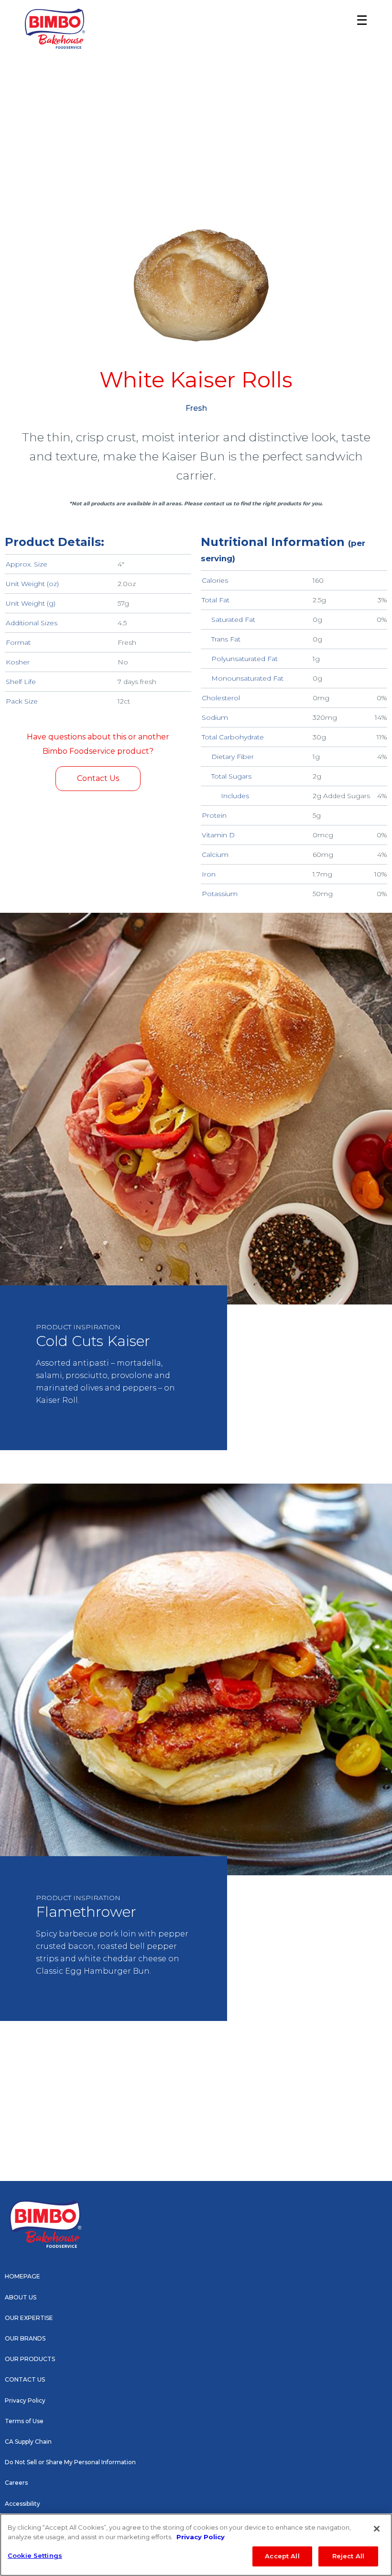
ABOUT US (21, 2297)
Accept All (282, 2556)
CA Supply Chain (28, 2442)
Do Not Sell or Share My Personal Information (70, 2462)
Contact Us (98, 778)
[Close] (377, 2529)
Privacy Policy (25, 2400)
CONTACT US (25, 2379)
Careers (16, 2483)
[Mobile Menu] (359, 29)
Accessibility (22, 2504)
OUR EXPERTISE (29, 2318)
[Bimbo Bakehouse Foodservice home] (55, 29)
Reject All (348, 2556)
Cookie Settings (35, 2555)
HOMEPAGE (22, 2276)
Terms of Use (24, 2421)
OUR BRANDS (25, 2338)
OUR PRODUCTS (30, 2359)
